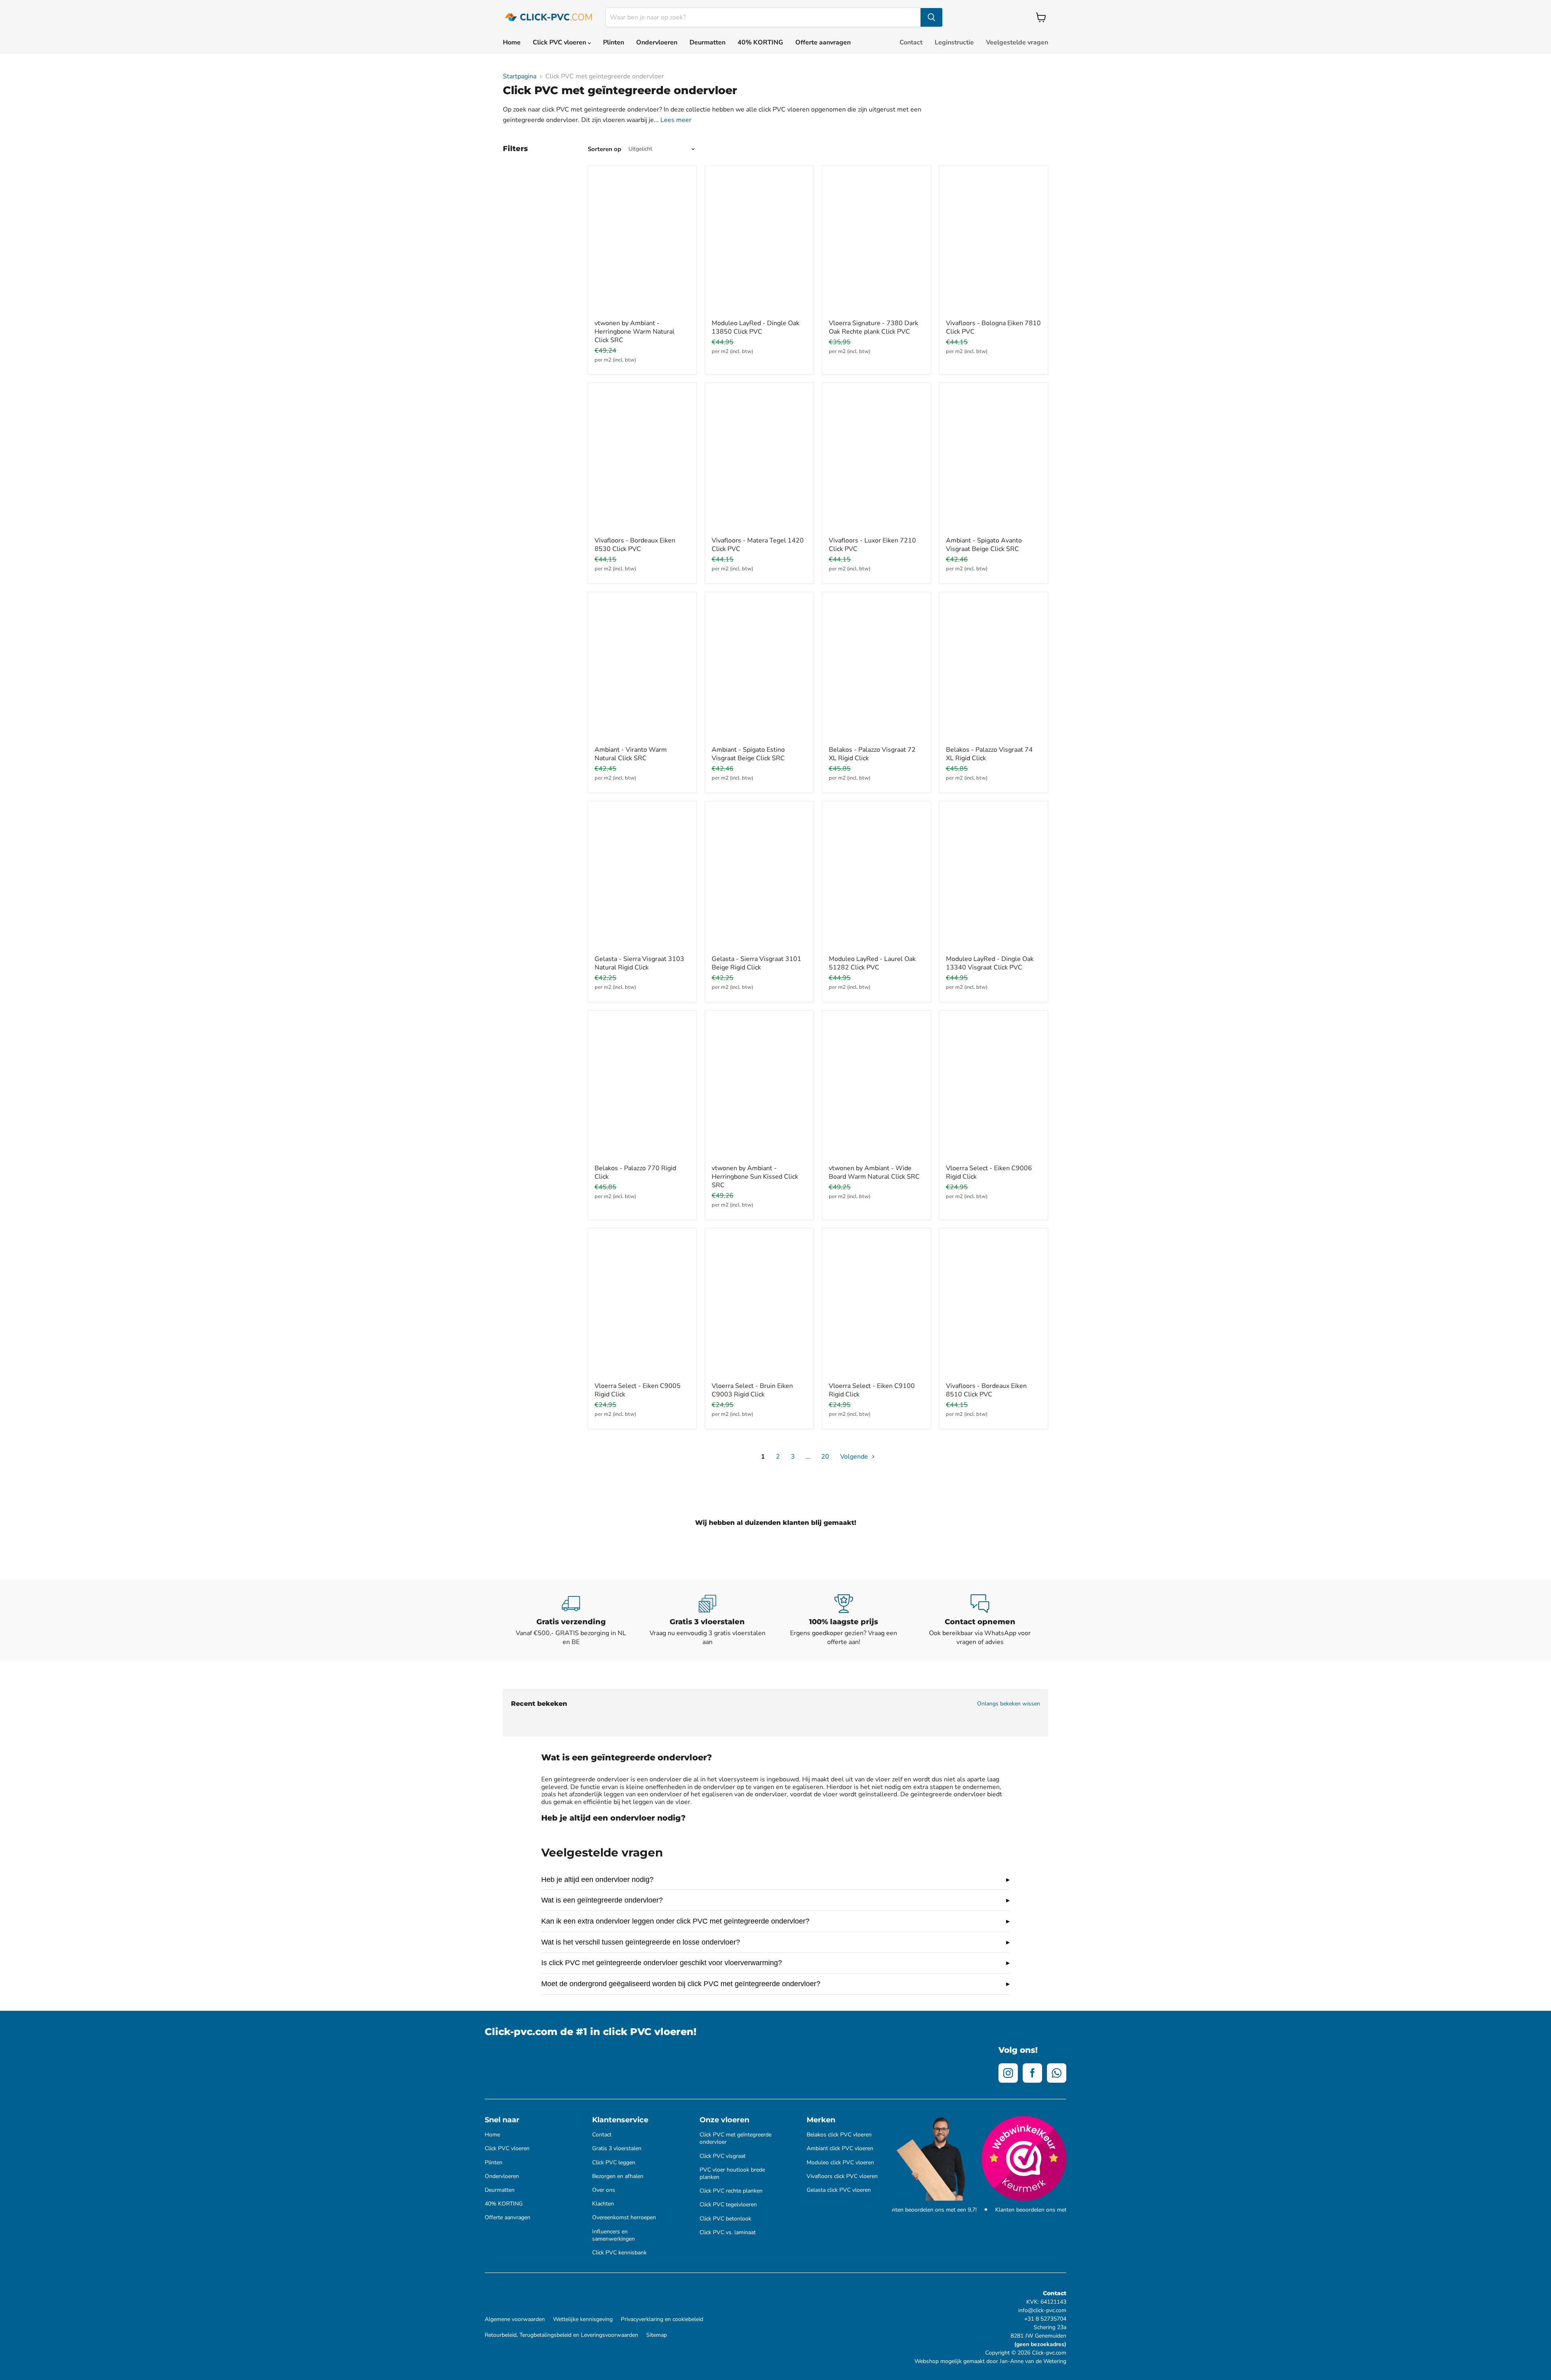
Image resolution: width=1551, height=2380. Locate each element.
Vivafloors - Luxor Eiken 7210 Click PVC (872, 545)
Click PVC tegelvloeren (728, 2205)
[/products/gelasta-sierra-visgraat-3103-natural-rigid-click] (642, 879)
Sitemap (657, 2335)
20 (825, 1457)
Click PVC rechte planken (731, 2191)
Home (512, 42)
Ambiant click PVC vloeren (840, 2149)
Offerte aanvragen (823, 42)
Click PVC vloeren (560, 42)
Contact (911, 42)
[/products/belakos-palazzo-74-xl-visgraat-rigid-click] (994, 670)
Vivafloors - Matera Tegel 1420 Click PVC (758, 545)
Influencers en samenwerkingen (614, 2235)
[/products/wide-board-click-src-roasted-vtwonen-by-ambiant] (876, 1089)
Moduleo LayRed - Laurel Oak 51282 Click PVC (872, 963)
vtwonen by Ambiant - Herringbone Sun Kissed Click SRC (755, 1177)
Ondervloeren (657, 42)
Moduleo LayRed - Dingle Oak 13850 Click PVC (756, 327)
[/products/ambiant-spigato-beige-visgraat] (994, 461)
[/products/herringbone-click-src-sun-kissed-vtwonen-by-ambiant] (642, 244)
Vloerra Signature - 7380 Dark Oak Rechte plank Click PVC (873, 327)
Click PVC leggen (614, 2163)
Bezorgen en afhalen (618, 2176)
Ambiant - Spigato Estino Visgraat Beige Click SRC (748, 754)
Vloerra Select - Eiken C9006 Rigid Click (989, 1172)
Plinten (614, 42)
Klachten (603, 2204)
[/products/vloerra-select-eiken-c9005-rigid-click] (642, 1306)
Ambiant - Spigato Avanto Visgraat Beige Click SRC (984, 545)
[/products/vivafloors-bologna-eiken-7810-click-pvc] (994, 244)
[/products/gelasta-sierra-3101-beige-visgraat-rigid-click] (759, 879)
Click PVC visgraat (723, 2156)
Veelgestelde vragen (1017, 42)
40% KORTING (760, 42)
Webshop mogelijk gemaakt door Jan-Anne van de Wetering (990, 2361)
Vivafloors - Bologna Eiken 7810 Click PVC (993, 327)
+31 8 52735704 (1045, 2319)
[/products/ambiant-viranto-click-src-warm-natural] (642, 670)
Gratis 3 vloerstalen (617, 2149)
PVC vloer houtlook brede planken (732, 2174)
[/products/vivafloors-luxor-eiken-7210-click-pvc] (876, 461)
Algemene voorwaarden (515, 2319)
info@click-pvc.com (1042, 2310)
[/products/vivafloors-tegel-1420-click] (759, 461)
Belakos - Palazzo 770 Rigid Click (635, 1172)
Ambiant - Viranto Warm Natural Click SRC (631, 754)
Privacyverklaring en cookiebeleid (662, 2319)
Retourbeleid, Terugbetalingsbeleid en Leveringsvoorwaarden (561, 2335)
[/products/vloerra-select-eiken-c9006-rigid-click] (994, 1089)
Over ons (604, 2190)
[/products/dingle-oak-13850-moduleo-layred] (759, 244)
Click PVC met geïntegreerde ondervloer (736, 2138)
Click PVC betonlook (725, 2219)
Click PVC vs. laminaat (728, 2233)
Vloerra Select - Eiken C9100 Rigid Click (872, 1390)
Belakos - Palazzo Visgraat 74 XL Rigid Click (989, 754)
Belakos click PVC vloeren (839, 2135)
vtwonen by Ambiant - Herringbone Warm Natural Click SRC (635, 332)
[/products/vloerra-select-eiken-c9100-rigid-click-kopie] (876, 1306)
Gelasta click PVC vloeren (839, 2190)
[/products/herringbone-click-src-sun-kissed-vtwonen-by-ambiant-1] (759, 1089)
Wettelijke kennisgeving (583, 2319)
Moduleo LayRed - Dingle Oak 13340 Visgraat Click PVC (990, 963)
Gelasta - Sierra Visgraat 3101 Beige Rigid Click (757, 963)
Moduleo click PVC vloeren (840, 2163)
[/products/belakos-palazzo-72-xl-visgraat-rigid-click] (876, 670)
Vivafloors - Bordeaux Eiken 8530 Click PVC (635, 545)
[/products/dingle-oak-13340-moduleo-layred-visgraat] (994, 879)
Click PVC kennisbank (619, 2253)
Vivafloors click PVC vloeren (842, 2176)
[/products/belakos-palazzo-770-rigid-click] (642, 1089)
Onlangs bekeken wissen (1009, 1704)
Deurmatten (707, 42)
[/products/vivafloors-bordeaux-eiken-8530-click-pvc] (642, 461)
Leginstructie (954, 42)
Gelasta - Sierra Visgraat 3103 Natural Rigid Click (639, 963)
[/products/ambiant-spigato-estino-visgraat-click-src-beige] (759, 670)
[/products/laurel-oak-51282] (876, 879)
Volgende (855, 1457)
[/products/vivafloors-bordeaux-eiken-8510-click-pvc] (994, 1306)
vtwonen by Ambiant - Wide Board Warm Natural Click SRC (874, 1172)
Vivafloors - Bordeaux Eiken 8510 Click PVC (986, 1390)
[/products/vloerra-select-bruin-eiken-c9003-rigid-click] (759, 1306)
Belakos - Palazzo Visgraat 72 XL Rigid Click (872, 754)
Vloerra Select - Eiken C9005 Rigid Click (638, 1390)
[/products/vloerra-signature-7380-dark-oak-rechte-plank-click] (876, 244)
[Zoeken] (931, 17)
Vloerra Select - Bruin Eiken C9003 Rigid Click (752, 1390)
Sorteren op (604, 149)
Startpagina (520, 76)
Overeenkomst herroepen (624, 2218)
